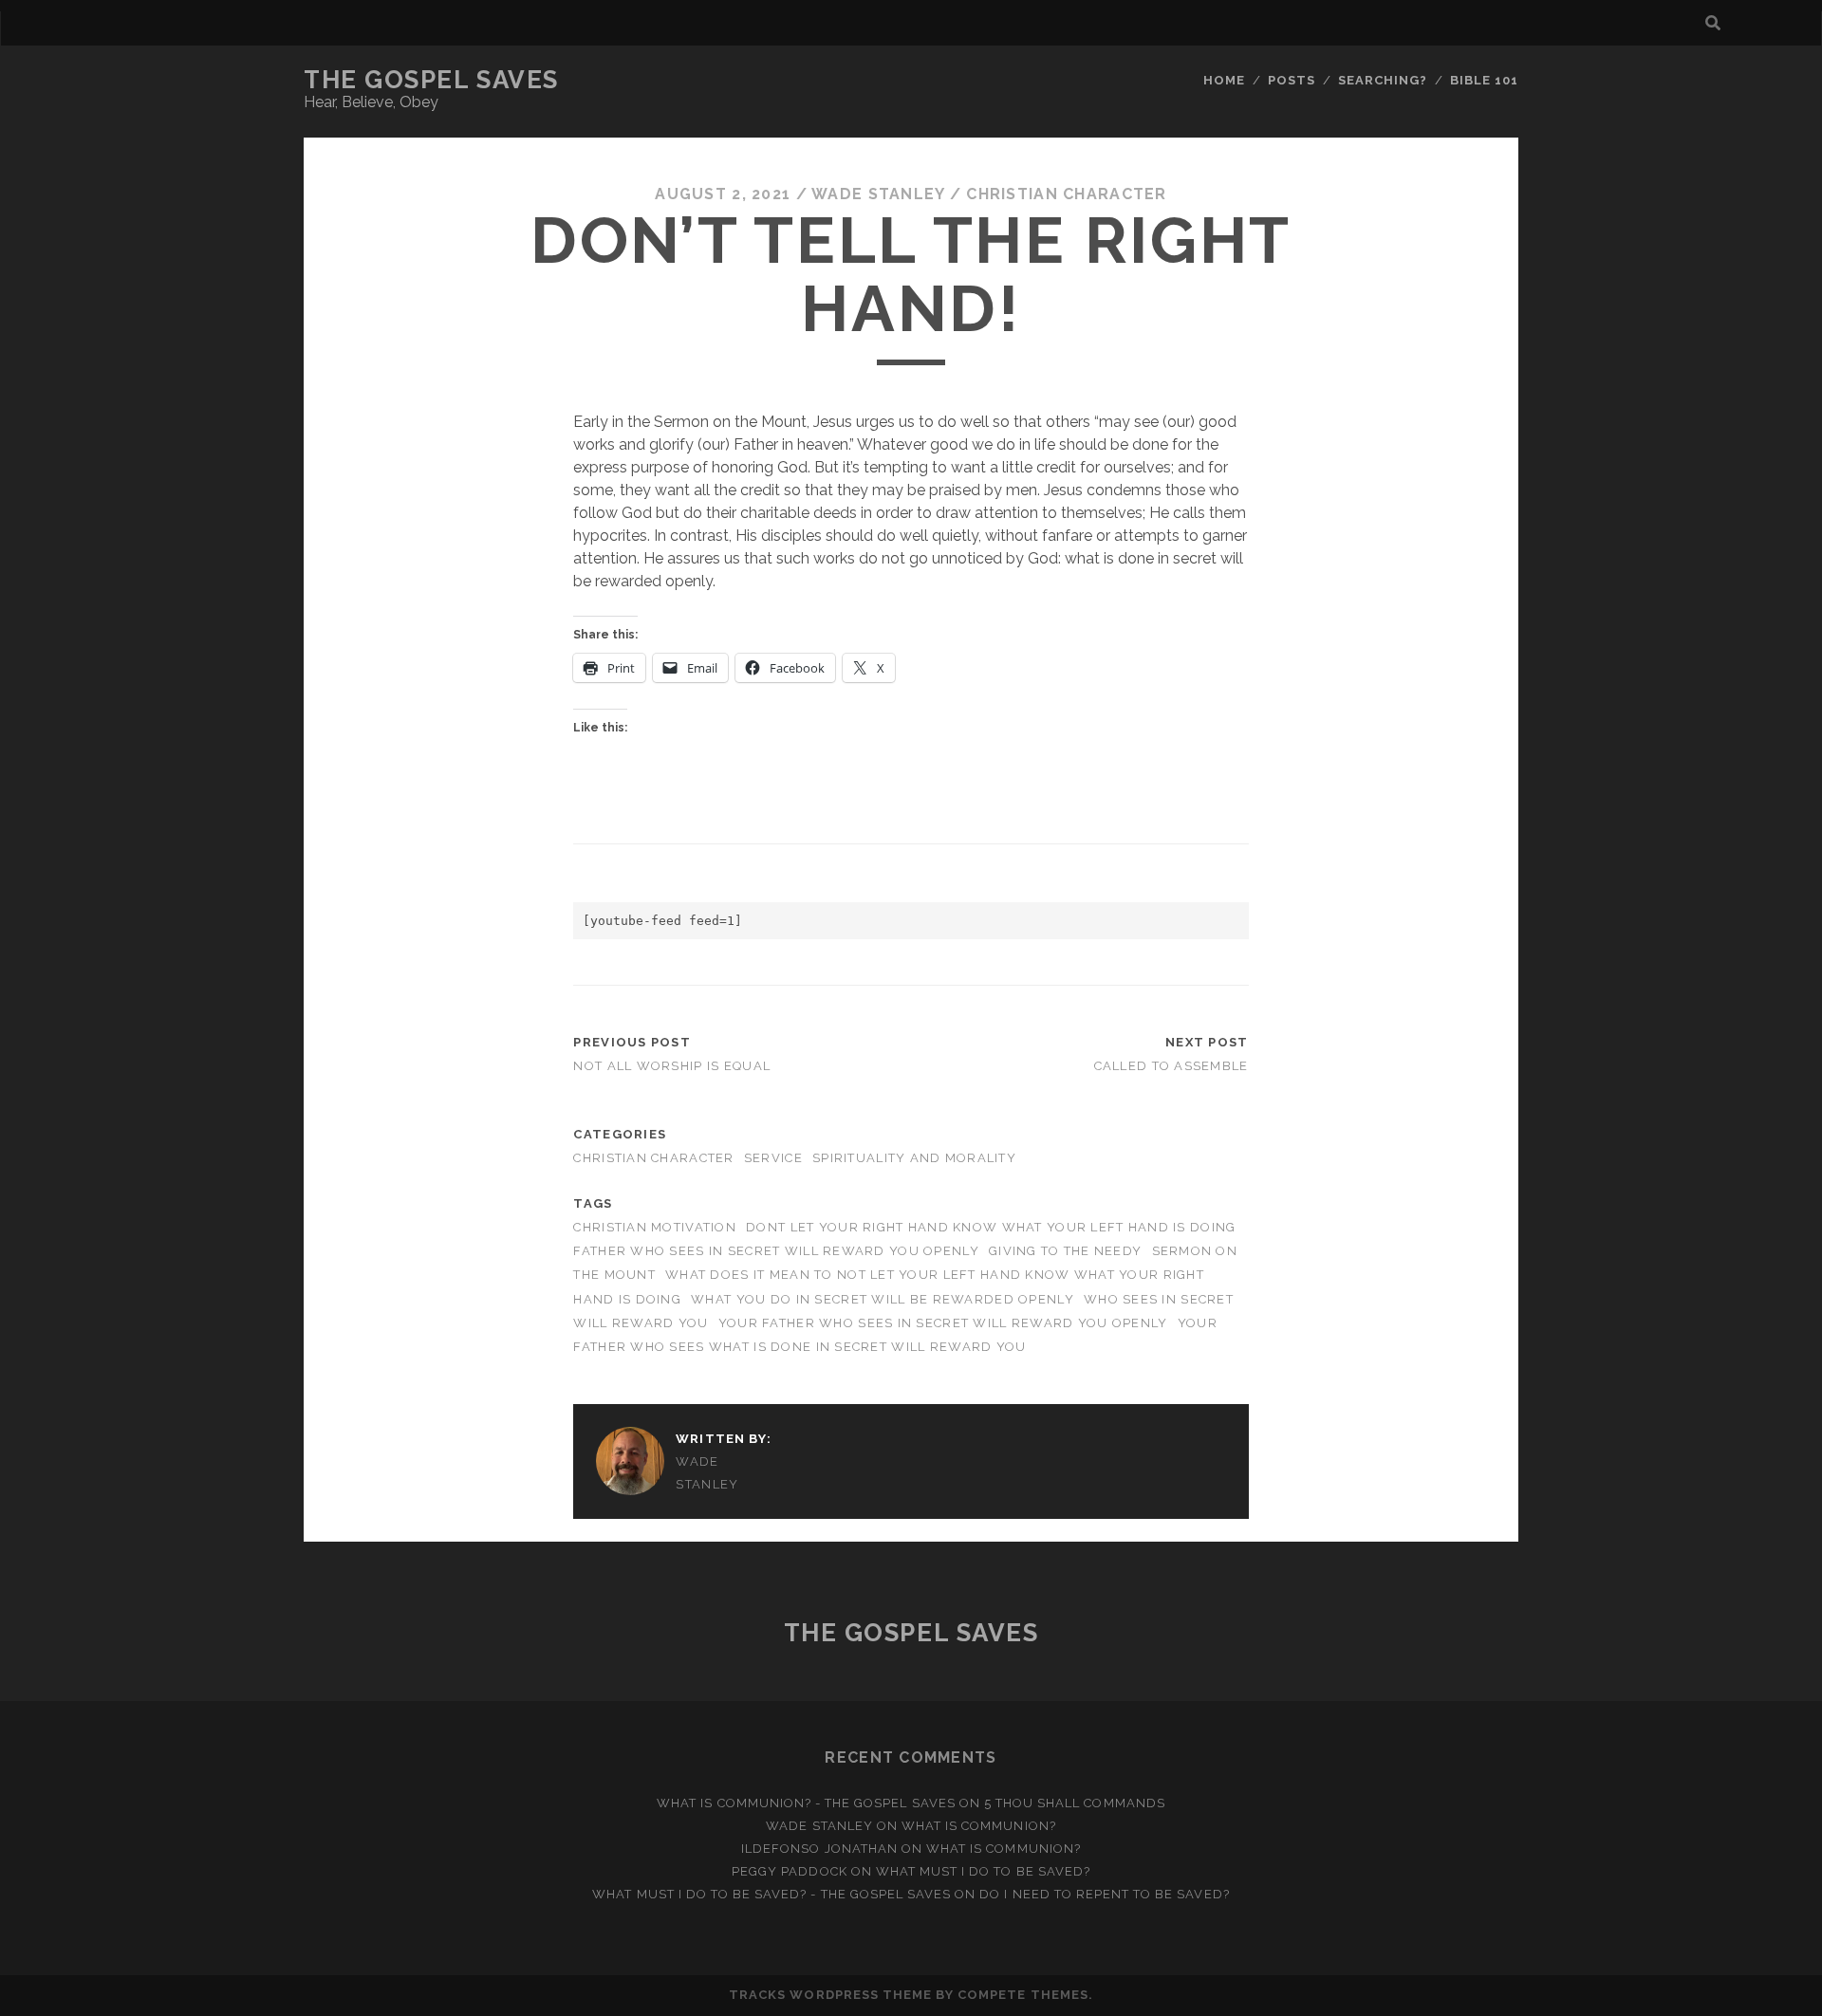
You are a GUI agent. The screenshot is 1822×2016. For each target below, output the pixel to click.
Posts (1292, 80)
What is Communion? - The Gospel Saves (806, 1803)
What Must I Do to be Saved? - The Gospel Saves (772, 1894)
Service (773, 1158)
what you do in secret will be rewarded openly (883, 1299)
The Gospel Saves (431, 80)
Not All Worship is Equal (672, 1066)
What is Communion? (979, 1826)
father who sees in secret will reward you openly (776, 1251)
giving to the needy (1065, 1251)
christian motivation (655, 1227)
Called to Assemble (1171, 1066)
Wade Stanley (878, 194)
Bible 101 (1484, 80)
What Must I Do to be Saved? (983, 1871)
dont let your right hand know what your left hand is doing (991, 1227)
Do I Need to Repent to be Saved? (1104, 1894)
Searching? (1383, 80)
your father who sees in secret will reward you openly (943, 1323)
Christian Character (1066, 194)
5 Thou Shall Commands (1075, 1803)
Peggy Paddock (790, 1871)
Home (1224, 80)
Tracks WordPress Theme (830, 1995)
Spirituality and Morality (914, 1158)
